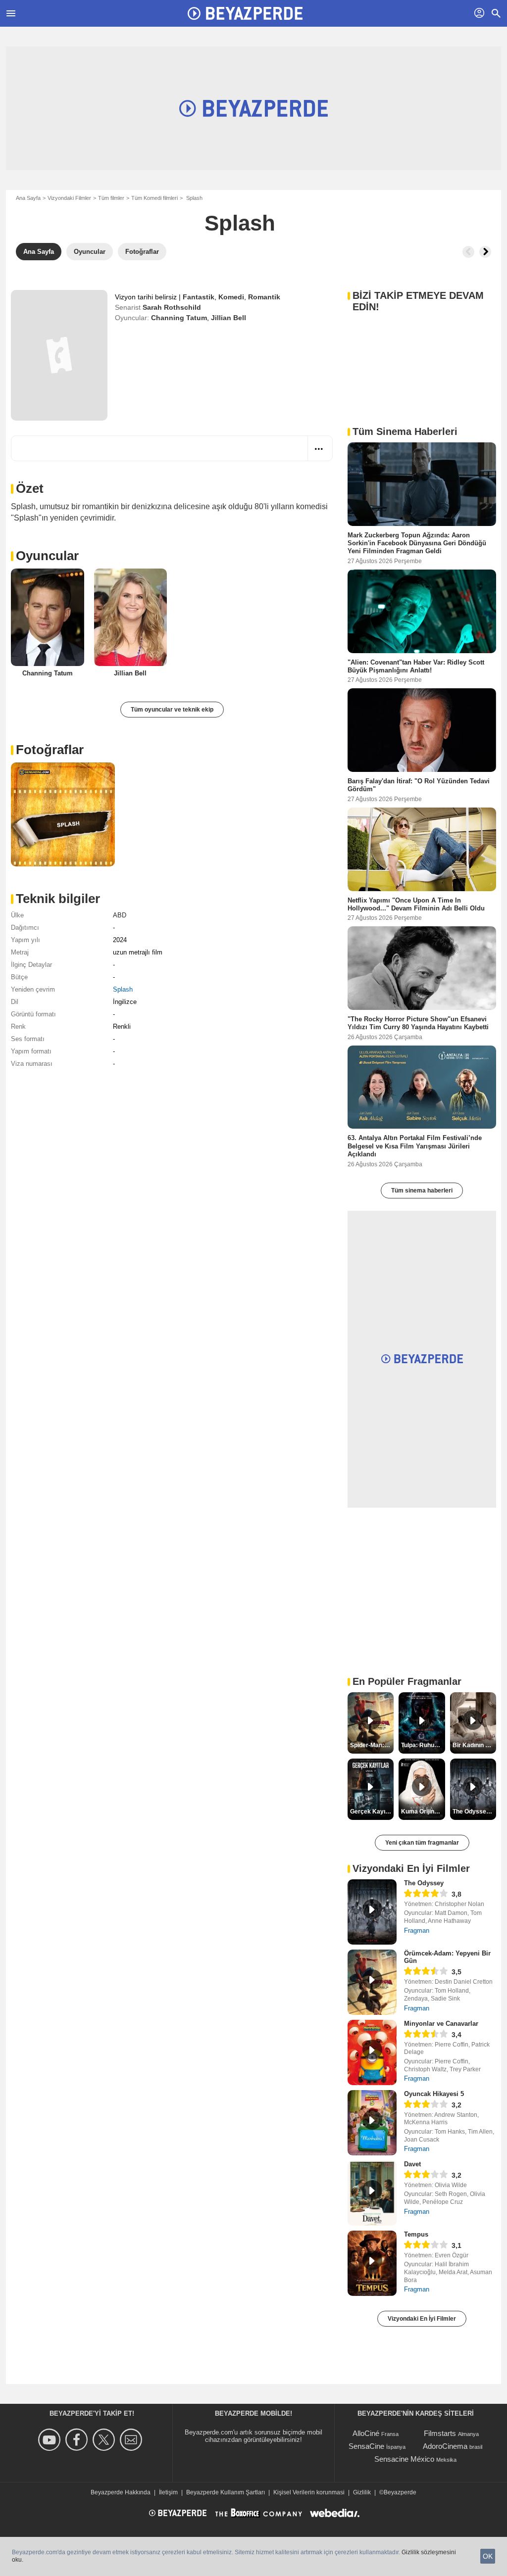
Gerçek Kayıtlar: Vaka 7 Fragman (372, 1812)
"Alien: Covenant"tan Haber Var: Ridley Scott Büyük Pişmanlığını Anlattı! (416, 666)
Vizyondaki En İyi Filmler (422, 2319)
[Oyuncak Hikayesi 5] (372, 2123)
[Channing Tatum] (48, 617)
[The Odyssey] (372, 1912)
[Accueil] (245, 13)
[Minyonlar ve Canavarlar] (372, 2052)
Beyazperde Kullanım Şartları (226, 2492)
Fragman (417, 1931)
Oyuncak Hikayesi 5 (434, 2094)
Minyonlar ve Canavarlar (441, 2024)
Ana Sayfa (28, 198)
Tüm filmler (111, 198)
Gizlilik (362, 2492)
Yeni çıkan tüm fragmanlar (422, 1843)
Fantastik (199, 297)
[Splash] (59, 355)
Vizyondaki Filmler (69, 198)
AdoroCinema (445, 2446)
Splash (123, 989)
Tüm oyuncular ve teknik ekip (172, 710)
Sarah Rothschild (172, 307)
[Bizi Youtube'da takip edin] (51, 2440)
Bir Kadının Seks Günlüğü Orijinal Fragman (474, 1745)
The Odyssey (424, 1883)
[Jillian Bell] (131, 617)
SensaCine (366, 2446)
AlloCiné (366, 2433)
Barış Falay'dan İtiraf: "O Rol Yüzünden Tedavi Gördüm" (419, 785)
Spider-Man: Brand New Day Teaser (372, 1745)
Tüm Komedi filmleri (154, 198)
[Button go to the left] (468, 252)
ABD (120, 915)
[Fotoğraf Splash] (63, 814)
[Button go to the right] (485, 252)
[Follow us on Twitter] (105, 2440)
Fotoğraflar (50, 750)
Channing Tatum (179, 318)
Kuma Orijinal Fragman (423, 1812)
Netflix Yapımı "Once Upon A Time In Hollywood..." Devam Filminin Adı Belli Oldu (416, 904)
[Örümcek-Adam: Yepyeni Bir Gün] (372, 1982)
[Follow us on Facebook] (78, 2440)
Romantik (264, 297)
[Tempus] (372, 2263)
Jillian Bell (228, 318)
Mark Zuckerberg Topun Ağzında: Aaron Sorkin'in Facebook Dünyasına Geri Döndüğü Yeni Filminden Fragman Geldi (417, 543)
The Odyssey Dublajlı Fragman (474, 1812)
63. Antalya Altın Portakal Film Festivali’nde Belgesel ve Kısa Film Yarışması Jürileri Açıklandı (415, 1146)
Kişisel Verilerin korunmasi (309, 2492)
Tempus (416, 2234)
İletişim (168, 2492)
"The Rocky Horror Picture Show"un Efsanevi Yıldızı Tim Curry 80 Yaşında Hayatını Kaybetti (418, 1023)
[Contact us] (132, 2440)
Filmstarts (440, 2433)
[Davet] (372, 2193)
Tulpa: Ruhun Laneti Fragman (423, 1745)
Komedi (231, 297)
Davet (412, 2164)
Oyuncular (47, 556)
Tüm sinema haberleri (422, 1191)
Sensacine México (404, 2459)
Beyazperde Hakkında (121, 2492)
